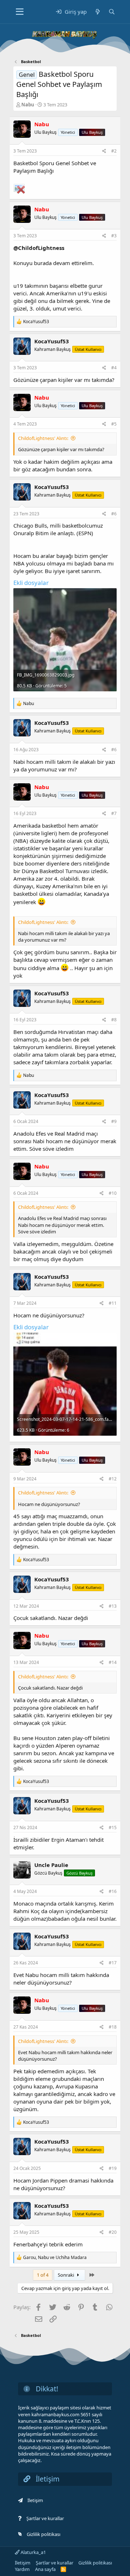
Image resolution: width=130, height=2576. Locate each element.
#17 (113, 1963)
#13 (113, 1606)
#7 (114, 813)
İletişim (35, 2500)
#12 (113, 1479)
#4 (114, 368)
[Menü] (20, 12)
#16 (113, 1891)
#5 (114, 424)
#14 (113, 1662)
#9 (114, 1121)
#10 (113, 1193)
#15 (113, 1828)
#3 (114, 236)
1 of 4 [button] (43, 2275)
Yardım (22, 2569)
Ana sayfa (45, 2569)
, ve (55, 2257)
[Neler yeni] (97, 12)
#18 (113, 2027)
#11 (113, 1303)
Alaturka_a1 (33, 2552)
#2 (114, 151)
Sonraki (66, 2275)
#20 (113, 2232)
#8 (114, 1020)
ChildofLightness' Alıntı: (43, 438)
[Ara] (112, 12)
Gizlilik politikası (44, 2534)
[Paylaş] (104, 151)
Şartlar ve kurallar (45, 2518)
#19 (113, 2168)
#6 (114, 514)
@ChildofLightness (39, 248)
